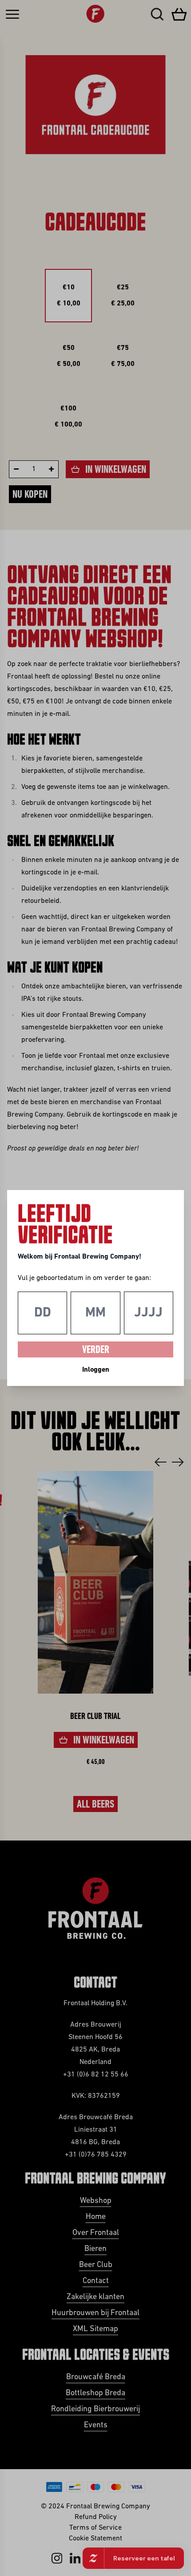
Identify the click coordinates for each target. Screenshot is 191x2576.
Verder (96, 1350)
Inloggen (96, 1370)
